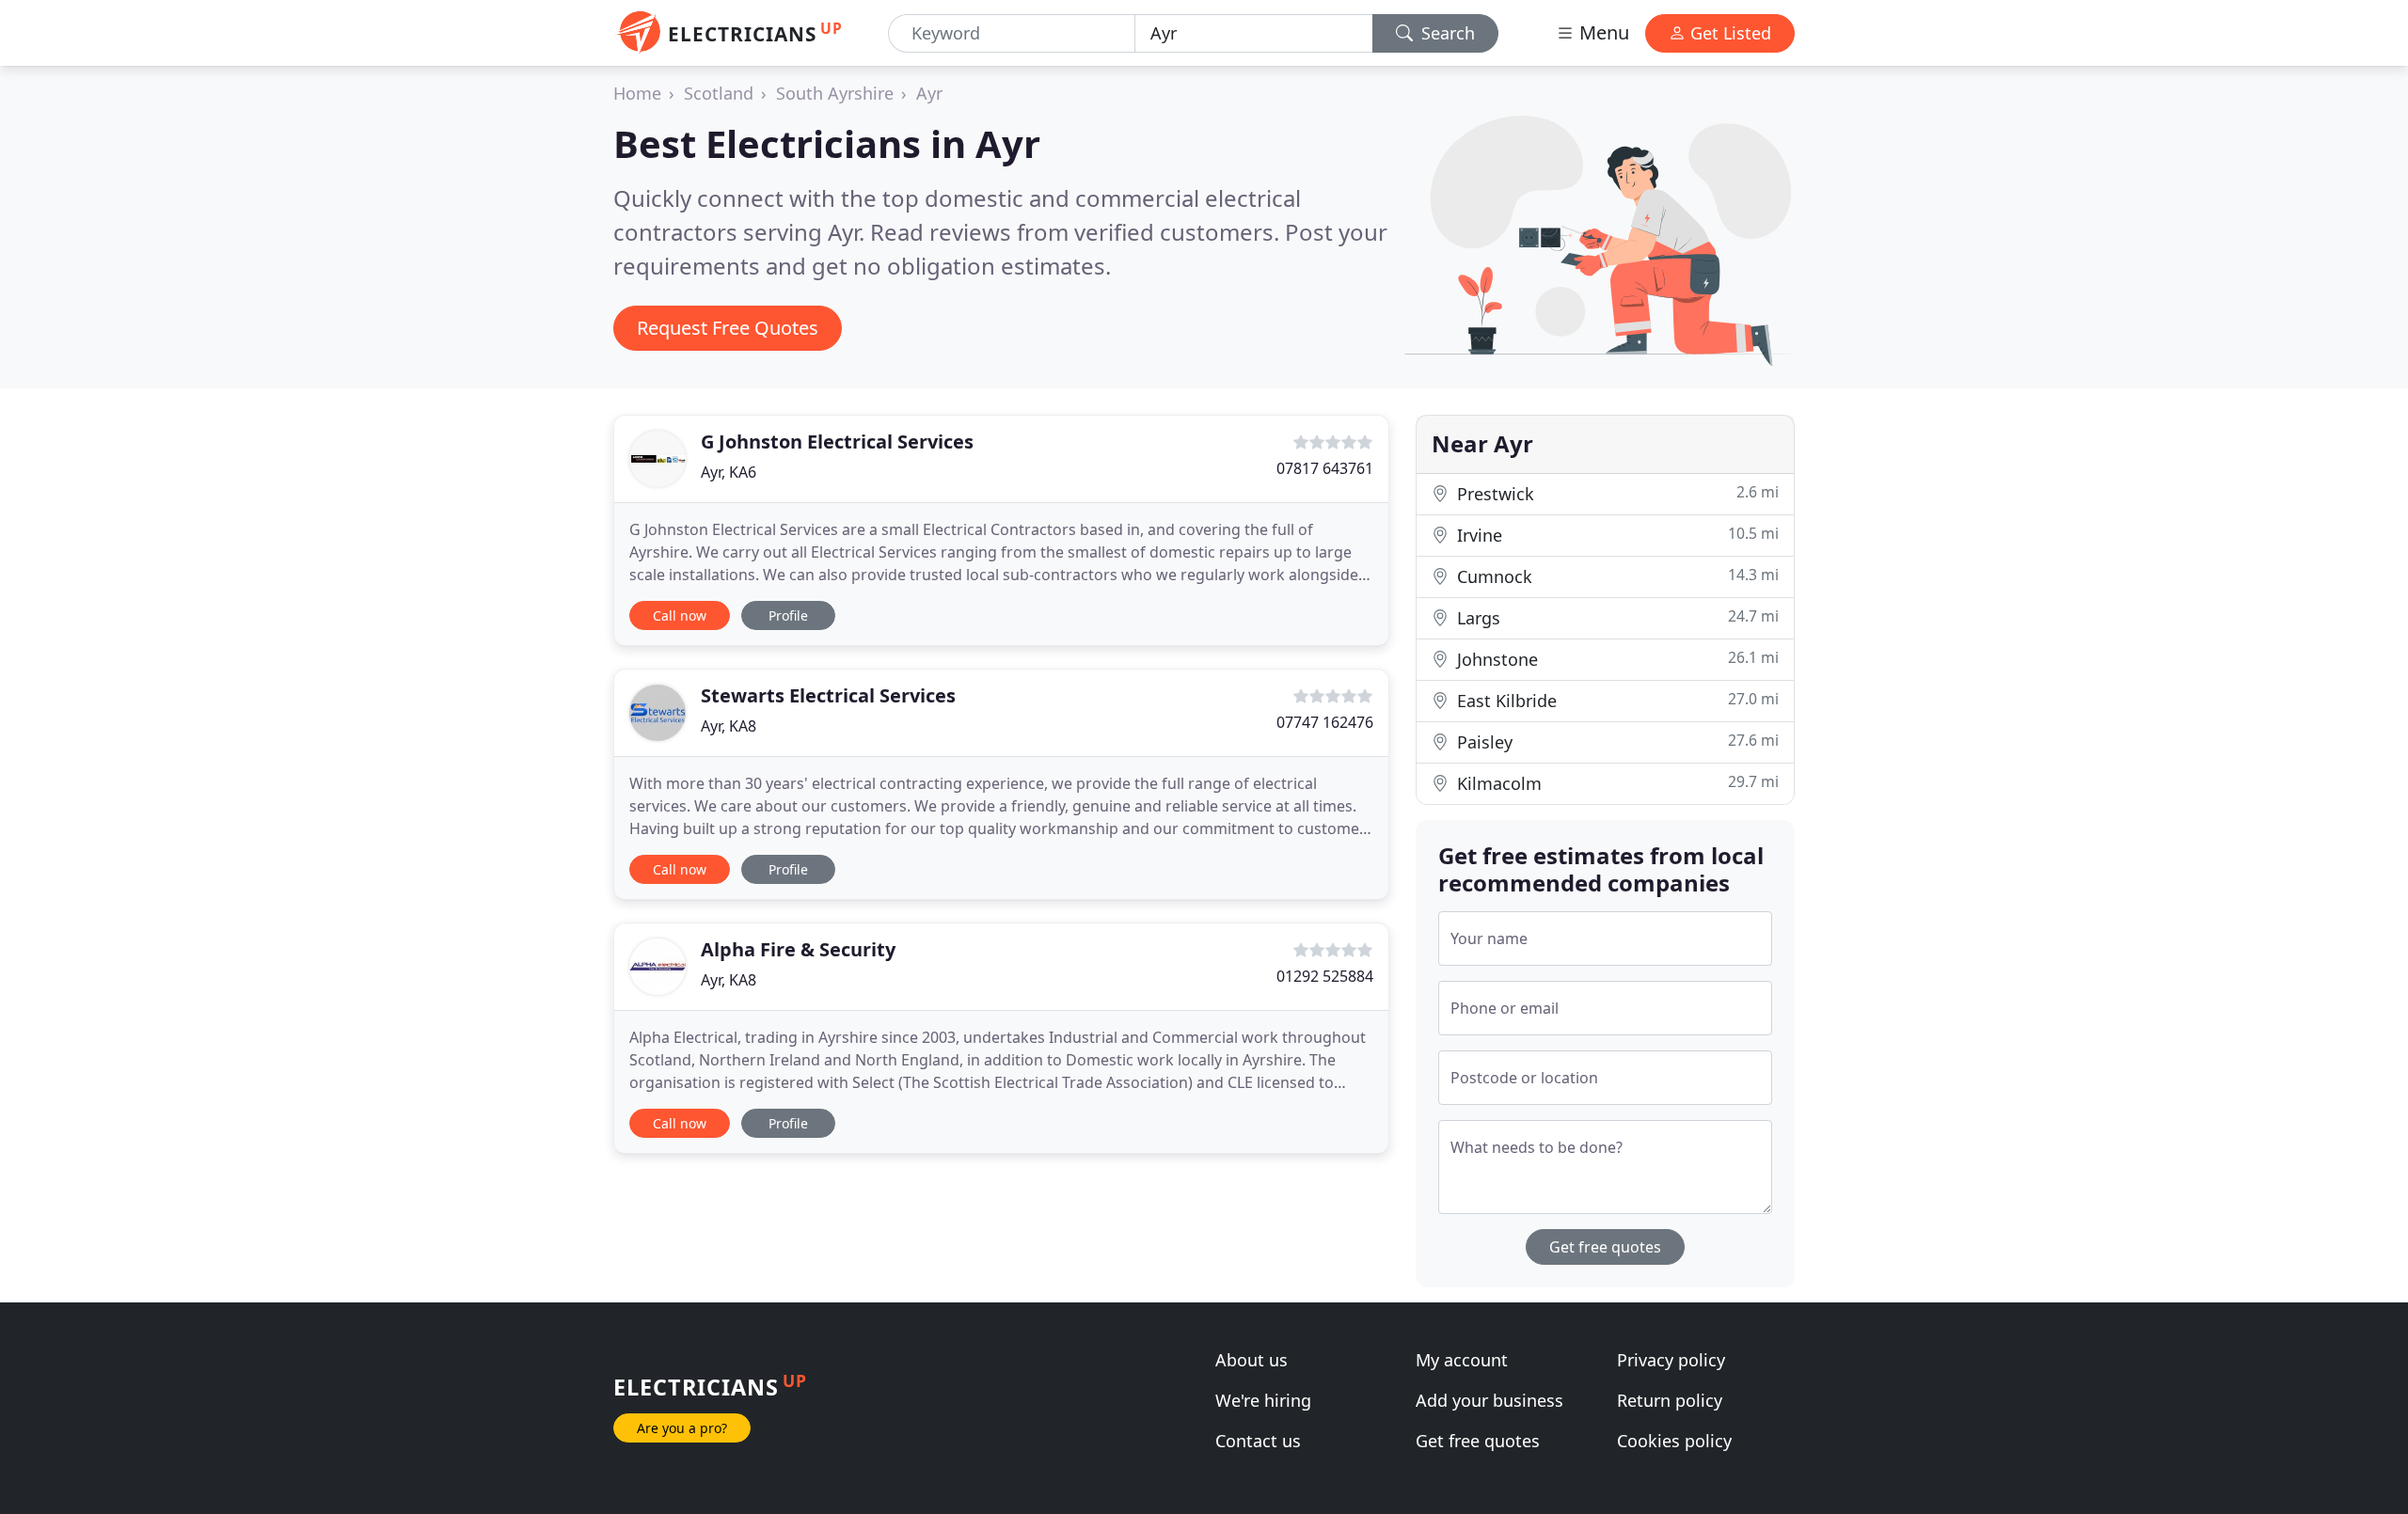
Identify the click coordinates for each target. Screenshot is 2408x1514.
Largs (1616, 617)
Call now (680, 615)
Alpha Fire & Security (798, 949)
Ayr (929, 93)
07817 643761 (1325, 468)
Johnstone (1616, 659)
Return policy (1670, 1400)
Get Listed (1728, 33)
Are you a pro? (682, 1428)
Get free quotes (1605, 1247)
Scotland (719, 93)
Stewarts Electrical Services (828, 695)
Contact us (1258, 1441)
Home (637, 93)
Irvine (1616, 535)
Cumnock (1616, 576)
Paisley (1616, 741)
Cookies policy (1674, 1441)
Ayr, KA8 (729, 726)
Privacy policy (1671, 1360)
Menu (1602, 32)
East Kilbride (1616, 700)
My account (1462, 1360)
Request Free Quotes (728, 328)
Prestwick (1616, 493)
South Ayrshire (835, 93)
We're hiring (1263, 1400)
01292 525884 (1325, 976)
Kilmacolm (1616, 783)
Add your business (1489, 1400)
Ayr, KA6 (729, 472)
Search (1446, 33)
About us (1252, 1360)
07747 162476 (1325, 722)
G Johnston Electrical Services (837, 442)
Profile (788, 615)
